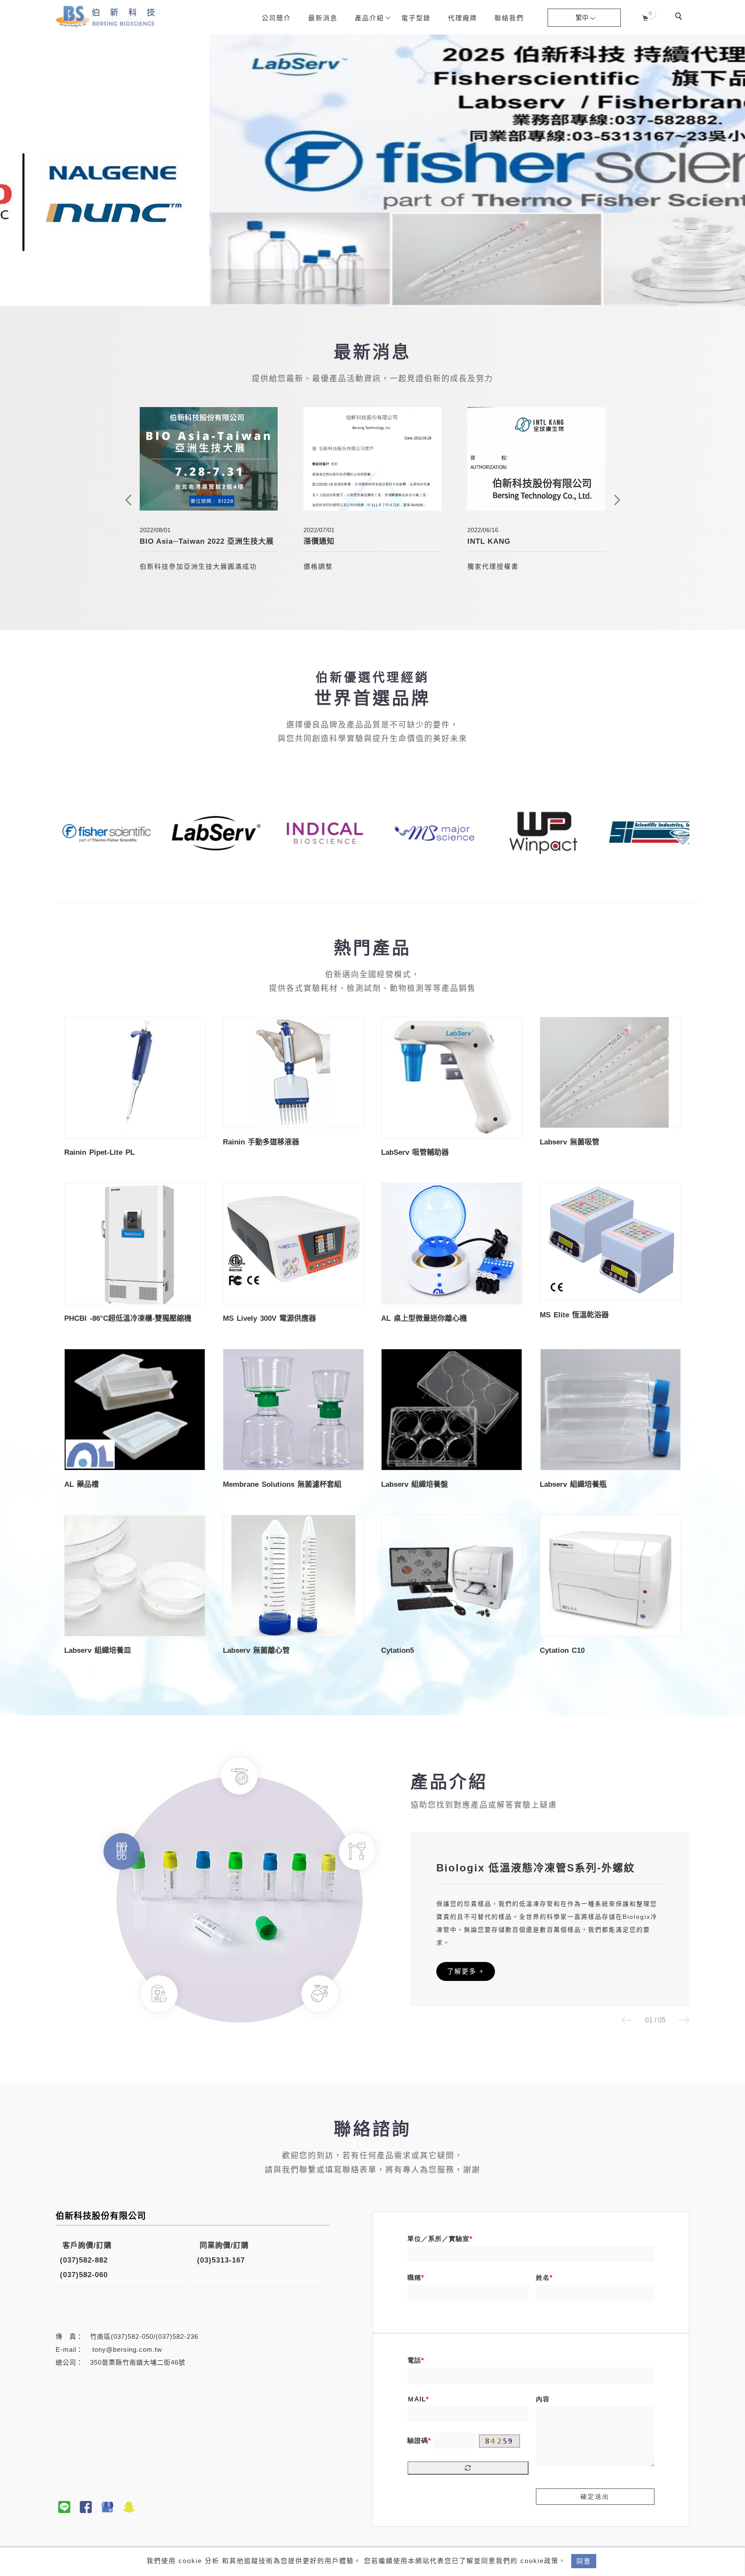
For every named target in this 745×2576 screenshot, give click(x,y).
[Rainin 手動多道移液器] (294, 1072)
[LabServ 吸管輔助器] (452, 1077)
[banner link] (76, 832)
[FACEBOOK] (86, 2507)
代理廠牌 (463, 18)
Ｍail (417, 2399)
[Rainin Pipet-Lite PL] (135, 1077)
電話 (414, 2360)
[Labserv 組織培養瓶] (610, 1409)
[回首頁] (105, 16)
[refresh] (468, 2468)
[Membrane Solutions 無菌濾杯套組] (294, 1409)
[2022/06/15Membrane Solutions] (536, 459)
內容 (543, 2399)
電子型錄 (416, 18)
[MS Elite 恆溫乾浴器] (610, 1242)
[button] (627, 2021)
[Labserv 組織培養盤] (452, 1409)
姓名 (543, 2277)
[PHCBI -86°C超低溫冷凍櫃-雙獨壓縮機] (135, 1243)
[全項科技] (129, 2507)
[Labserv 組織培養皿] (135, 1575)
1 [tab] (728, 155)
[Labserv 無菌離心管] (294, 1575)
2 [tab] (728, 170)
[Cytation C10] (610, 1575)
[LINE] (64, 2507)
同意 (584, 2561)
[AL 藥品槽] (135, 1409)
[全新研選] (107, 2507)
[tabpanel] (372, 170)
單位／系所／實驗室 (438, 2239)
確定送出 (595, 2496)
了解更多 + (466, 1971)
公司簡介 (276, 18)
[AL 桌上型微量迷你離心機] (452, 1243)
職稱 (414, 2277)
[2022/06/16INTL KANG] (372, 459)
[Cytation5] (452, 1575)
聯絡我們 (509, 18)
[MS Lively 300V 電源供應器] (294, 1243)
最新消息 (323, 18)
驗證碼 (418, 2440)
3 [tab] (728, 185)
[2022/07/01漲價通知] (209, 459)
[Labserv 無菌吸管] (610, 1072)
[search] (680, 17)
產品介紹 (369, 18)
